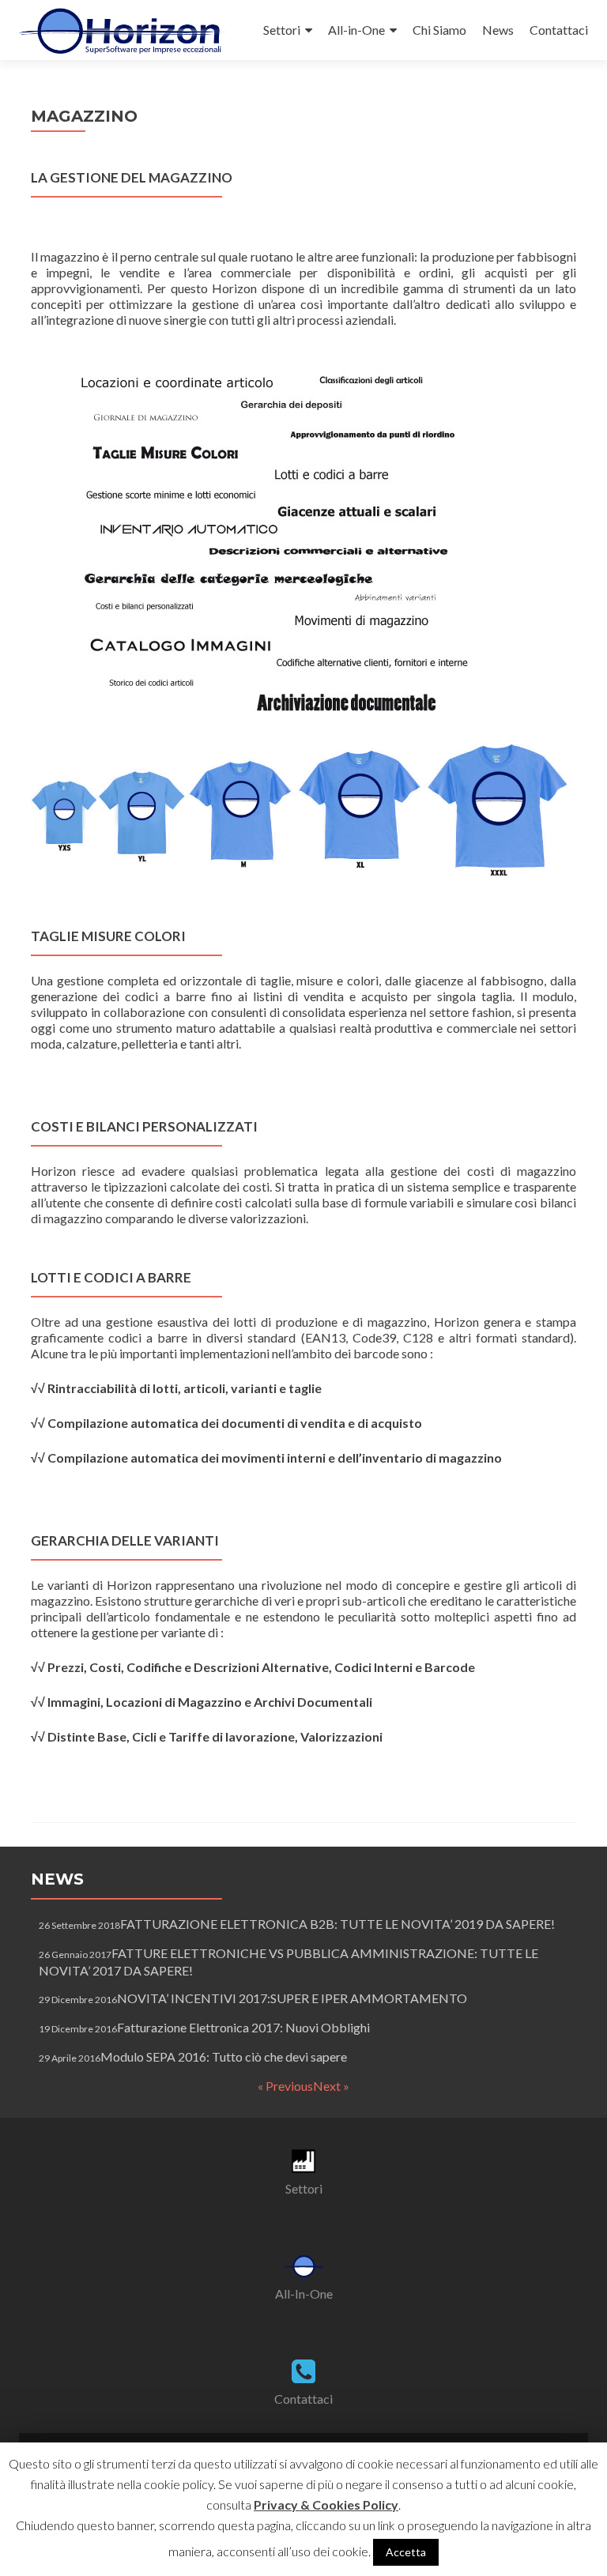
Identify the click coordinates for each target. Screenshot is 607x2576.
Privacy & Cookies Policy (326, 2504)
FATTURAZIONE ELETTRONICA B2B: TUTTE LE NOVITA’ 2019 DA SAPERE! (337, 1924)
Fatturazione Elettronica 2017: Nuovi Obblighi (243, 2027)
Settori (282, 30)
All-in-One (356, 30)
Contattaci (559, 30)
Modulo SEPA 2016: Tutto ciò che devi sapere (224, 2056)
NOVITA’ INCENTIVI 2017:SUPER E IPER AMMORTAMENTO (292, 1998)
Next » (331, 2086)
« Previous (285, 2086)
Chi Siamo (439, 30)
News (498, 30)
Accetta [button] (406, 2552)
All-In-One (304, 2294)
